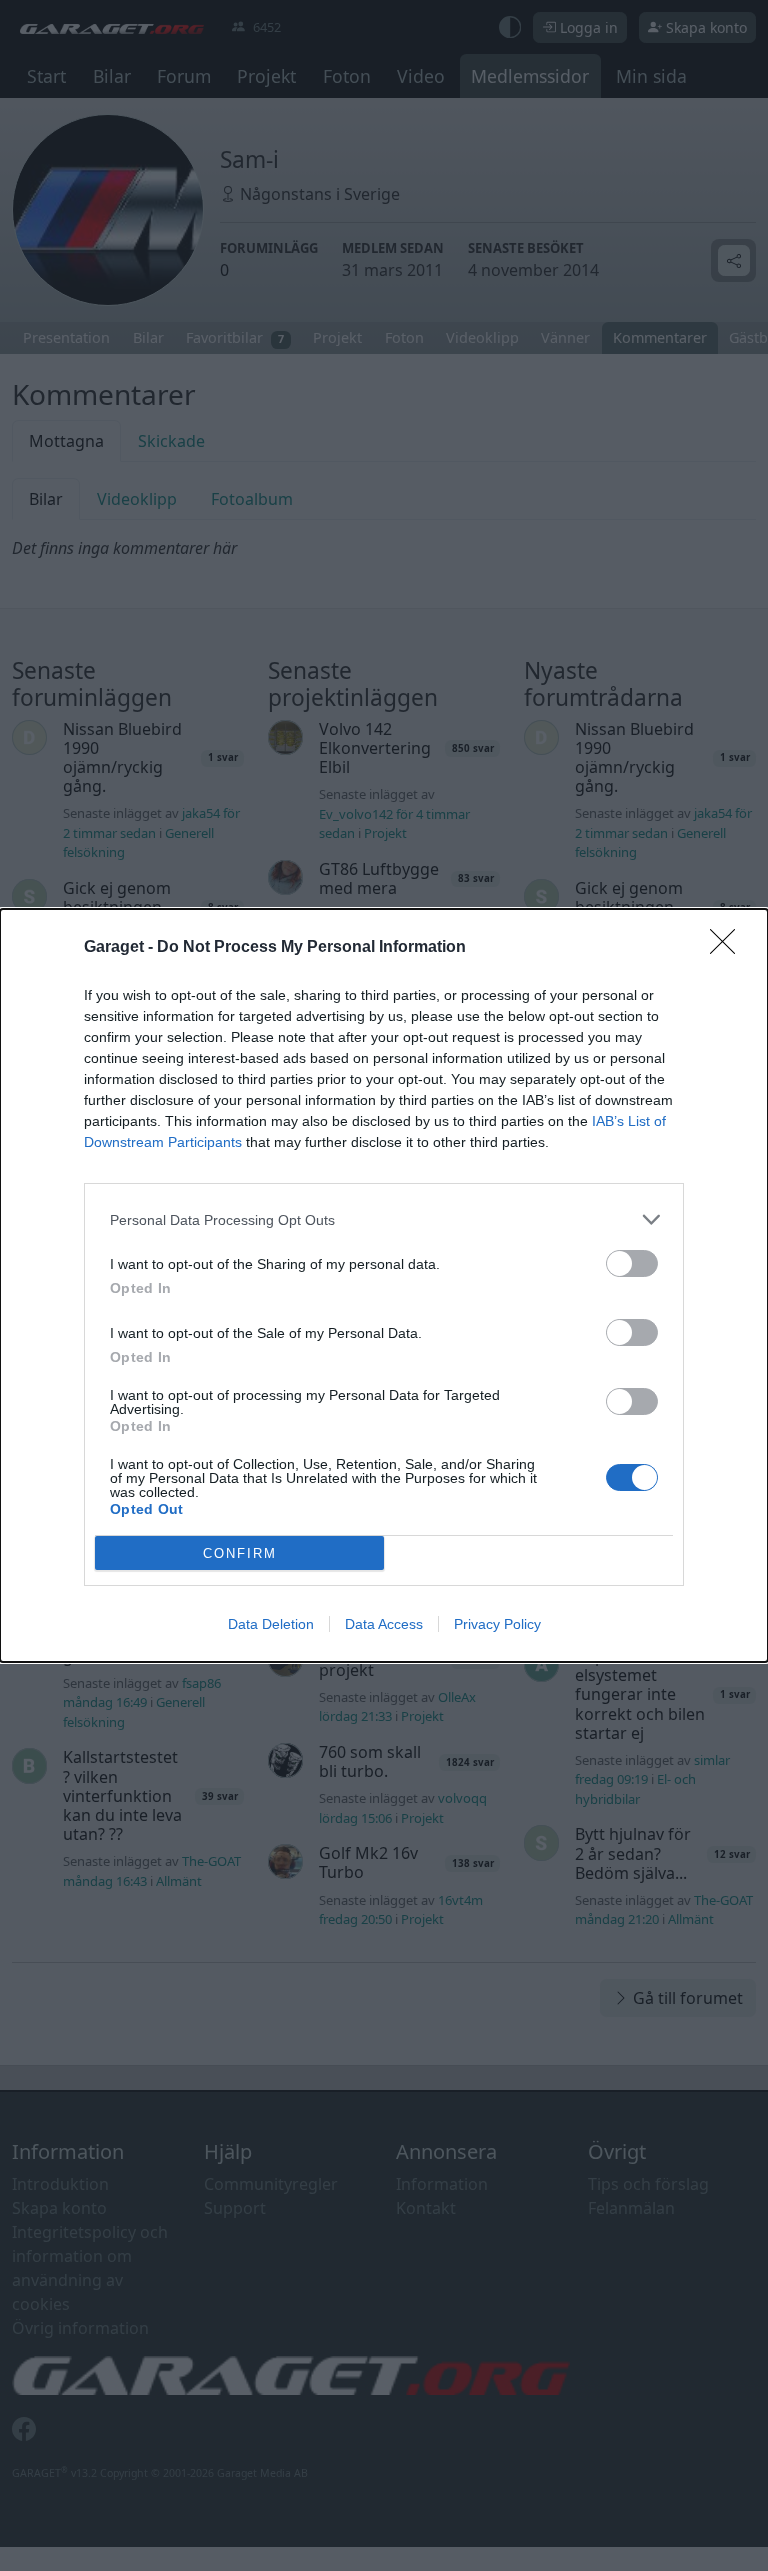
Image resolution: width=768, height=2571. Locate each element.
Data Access (384, 1624)
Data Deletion (271, 1624)
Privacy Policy (497, 1624)
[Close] (729, 948)
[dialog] (384, 1285)
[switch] (632, 1263)
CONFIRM (240, 1553)
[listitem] (384, 1219)
